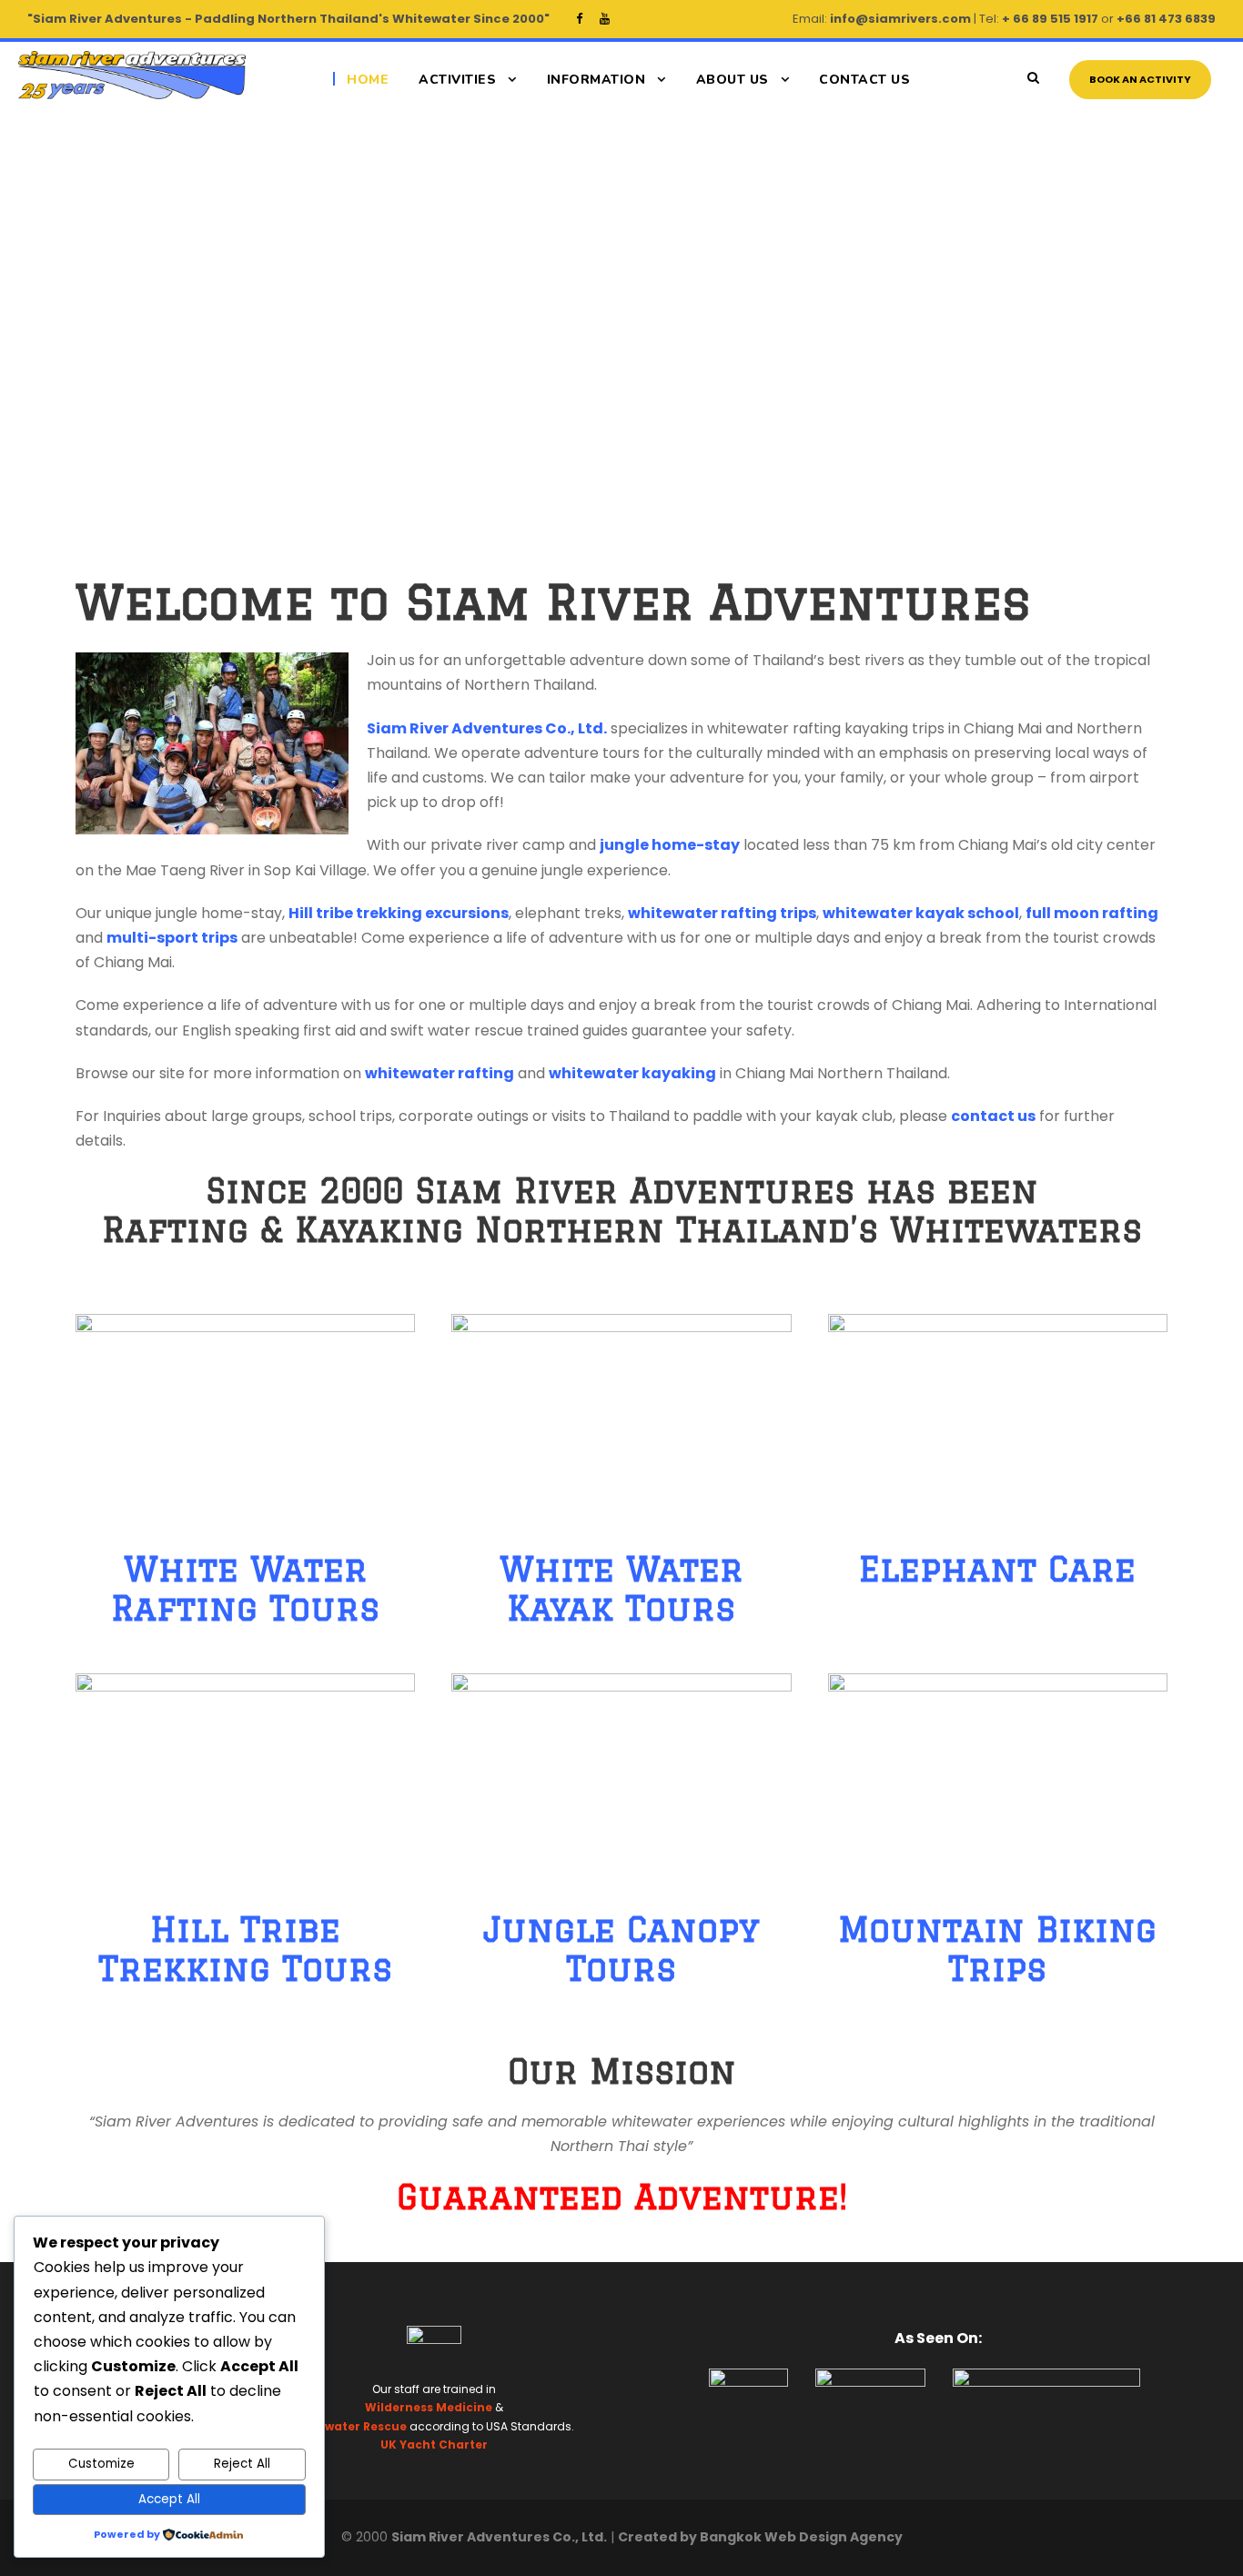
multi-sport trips (172, 938)
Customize (101, 2464)
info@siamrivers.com (900, 19)
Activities (457, 80)
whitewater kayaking (632, 1073)
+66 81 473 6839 (1166, 19)
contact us (993, 1116)
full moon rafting (1092, 913)
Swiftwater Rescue (350, 2426)
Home (368, 80)
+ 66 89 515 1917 (1050, 19)
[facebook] (579, 19)
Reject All (242, 2464)
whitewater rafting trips (722, 913)
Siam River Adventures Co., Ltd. (487, 728)
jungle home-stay (670, 845)
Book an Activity (1140, 79)
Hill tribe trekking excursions (399, 913)
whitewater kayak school (921, 913)
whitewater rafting (440, 1073)
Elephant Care (997, 1569)
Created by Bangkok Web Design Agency (760, 2537)
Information (596, 80)
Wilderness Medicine (429, 2407)
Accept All (169, 2499)
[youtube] (605, 19)
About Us (733, 80)
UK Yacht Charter (434, 2445)
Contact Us (864, 80)
